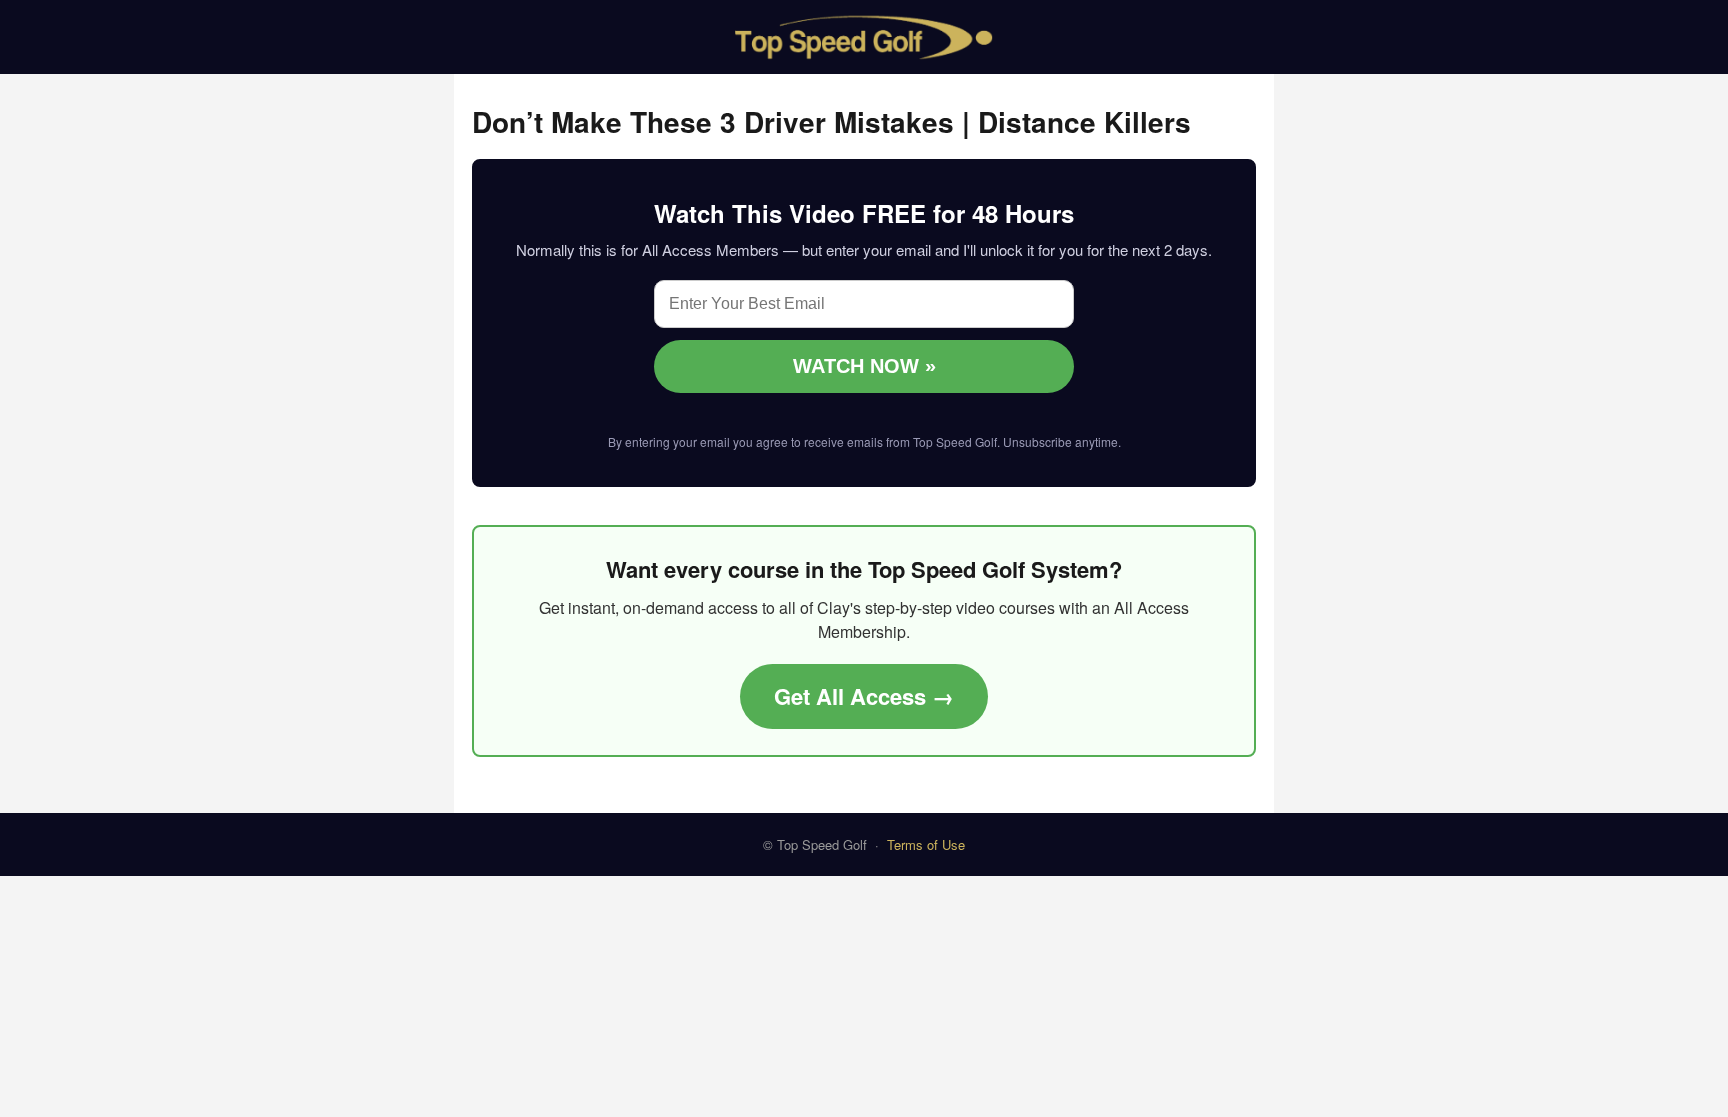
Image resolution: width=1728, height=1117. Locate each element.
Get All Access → (864, 696)
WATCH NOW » (864, 366)
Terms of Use (926, 844)
